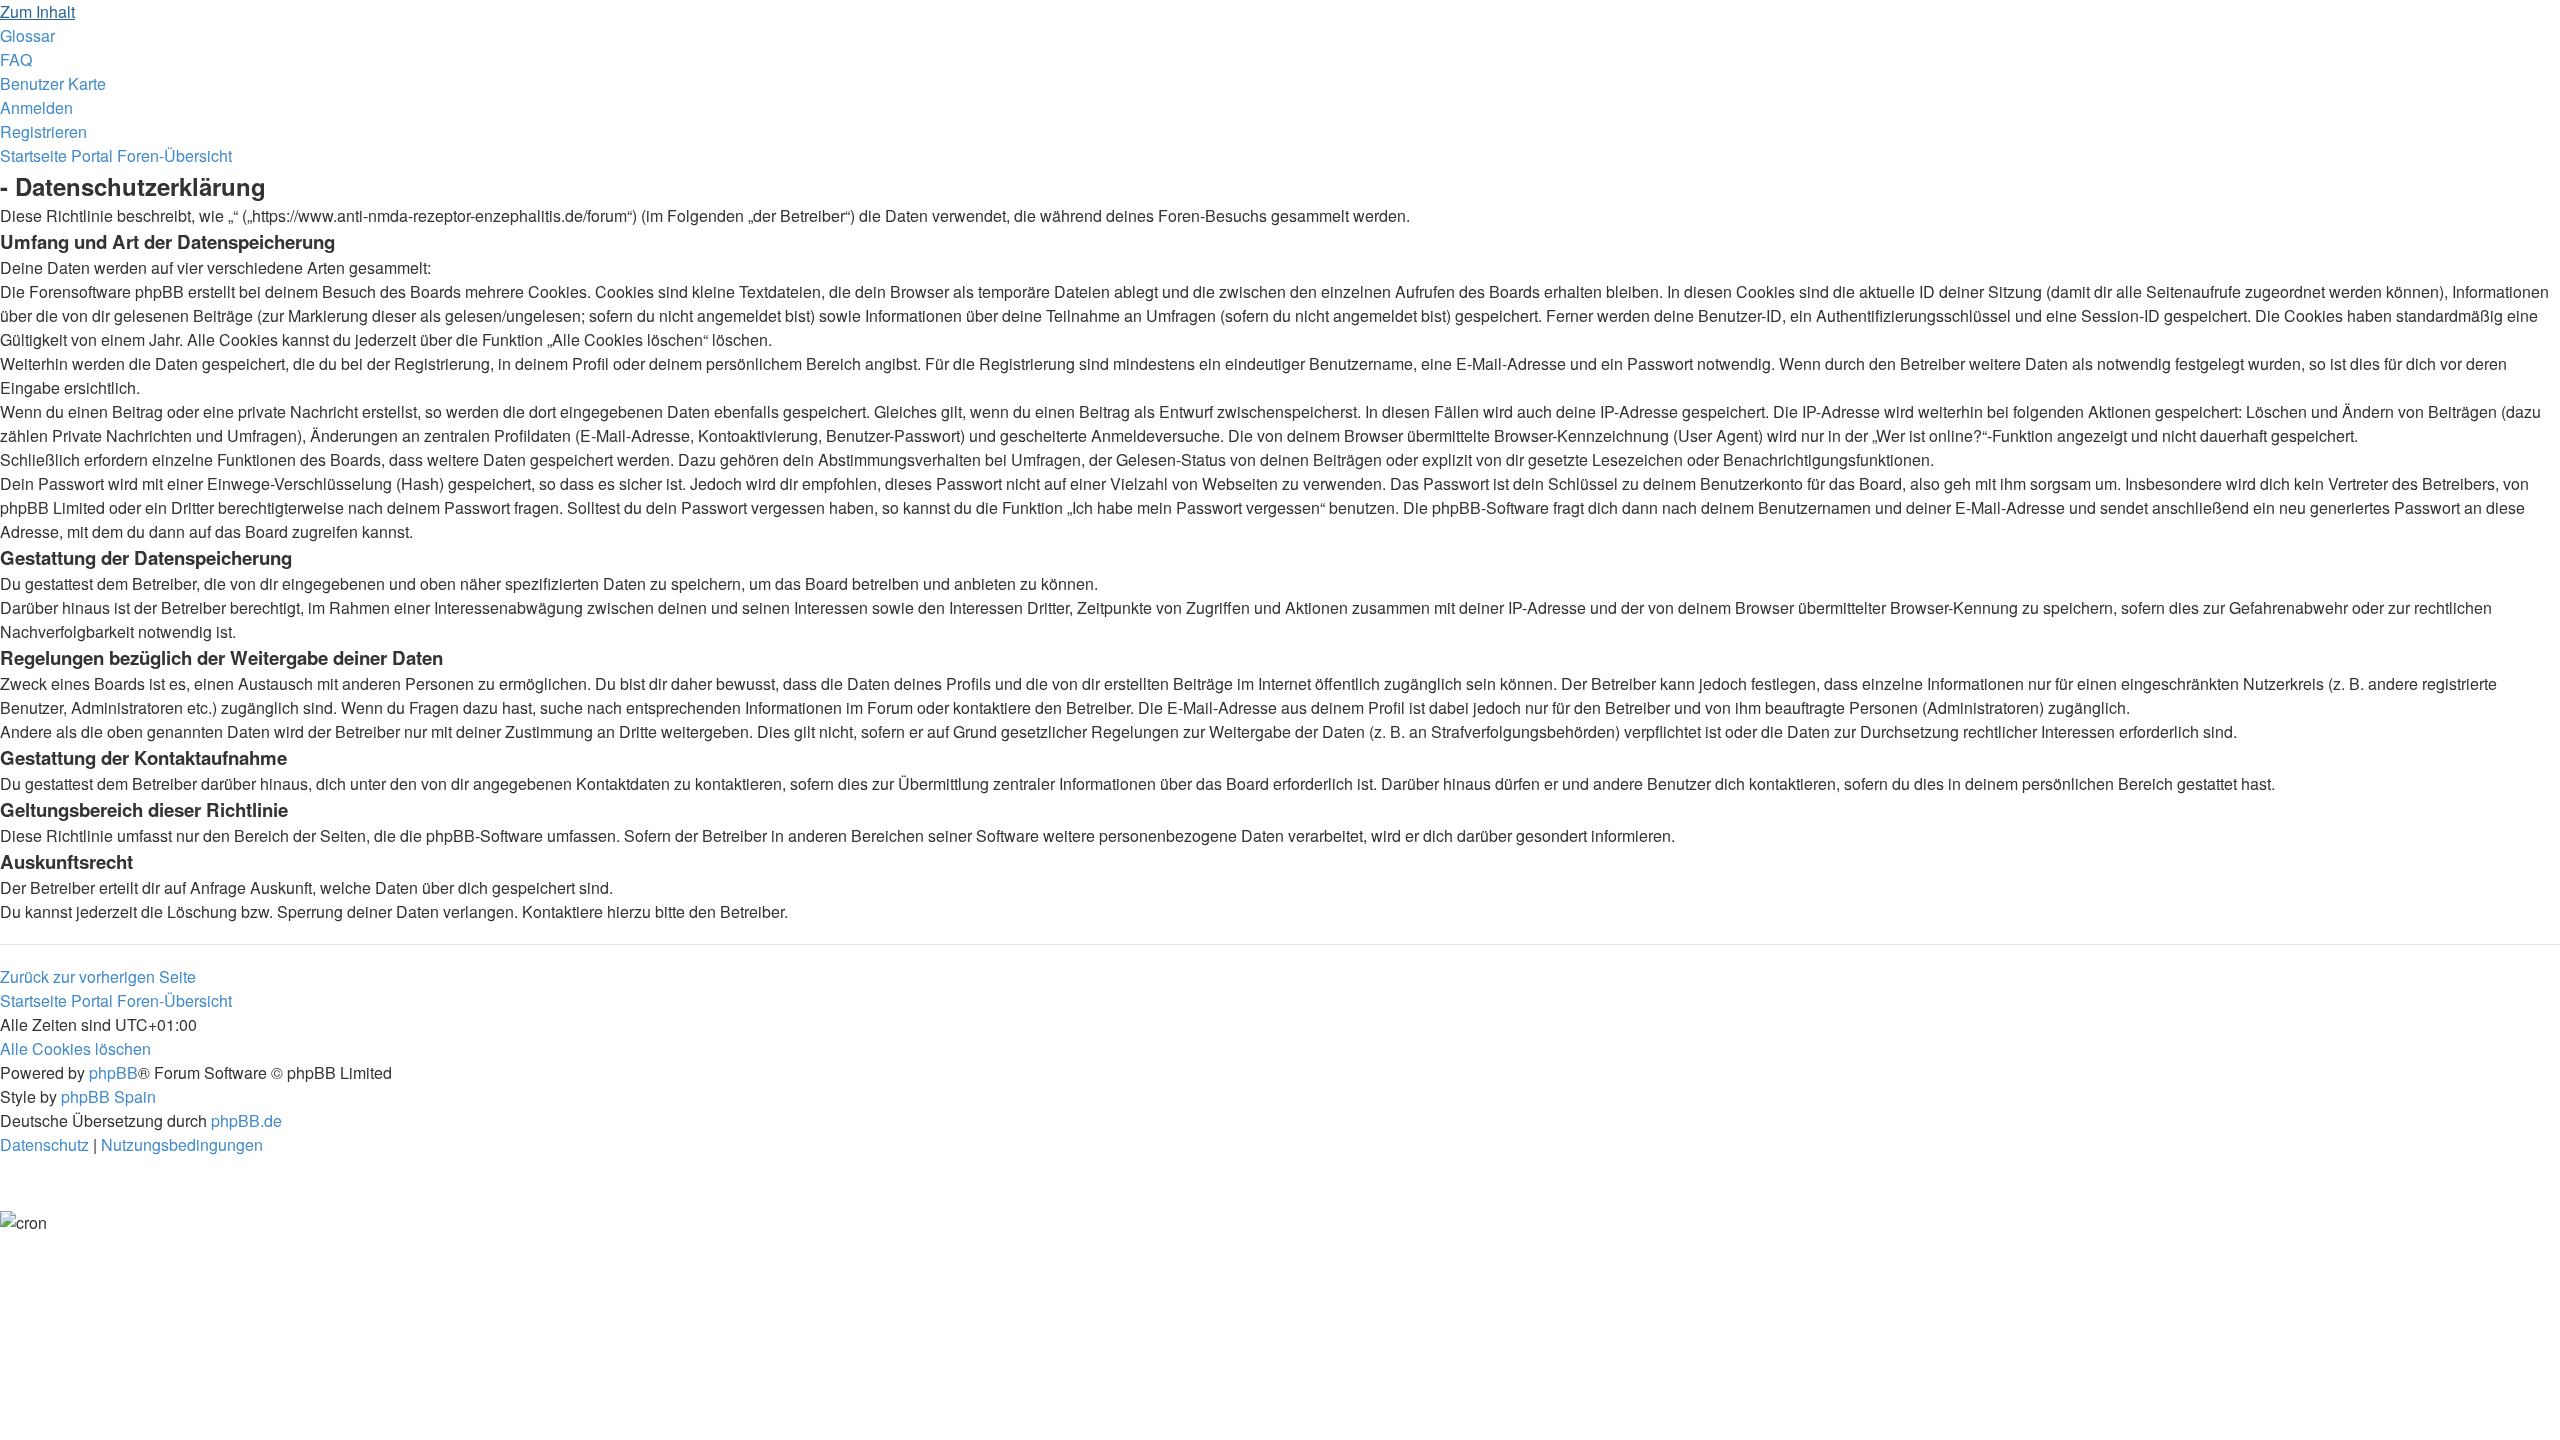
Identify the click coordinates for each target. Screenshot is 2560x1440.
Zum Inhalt (37, 11)
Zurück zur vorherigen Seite (98, 976)
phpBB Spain (108, 1096)
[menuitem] (27, 35)
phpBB (113, 1072)
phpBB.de (246, 1120)
